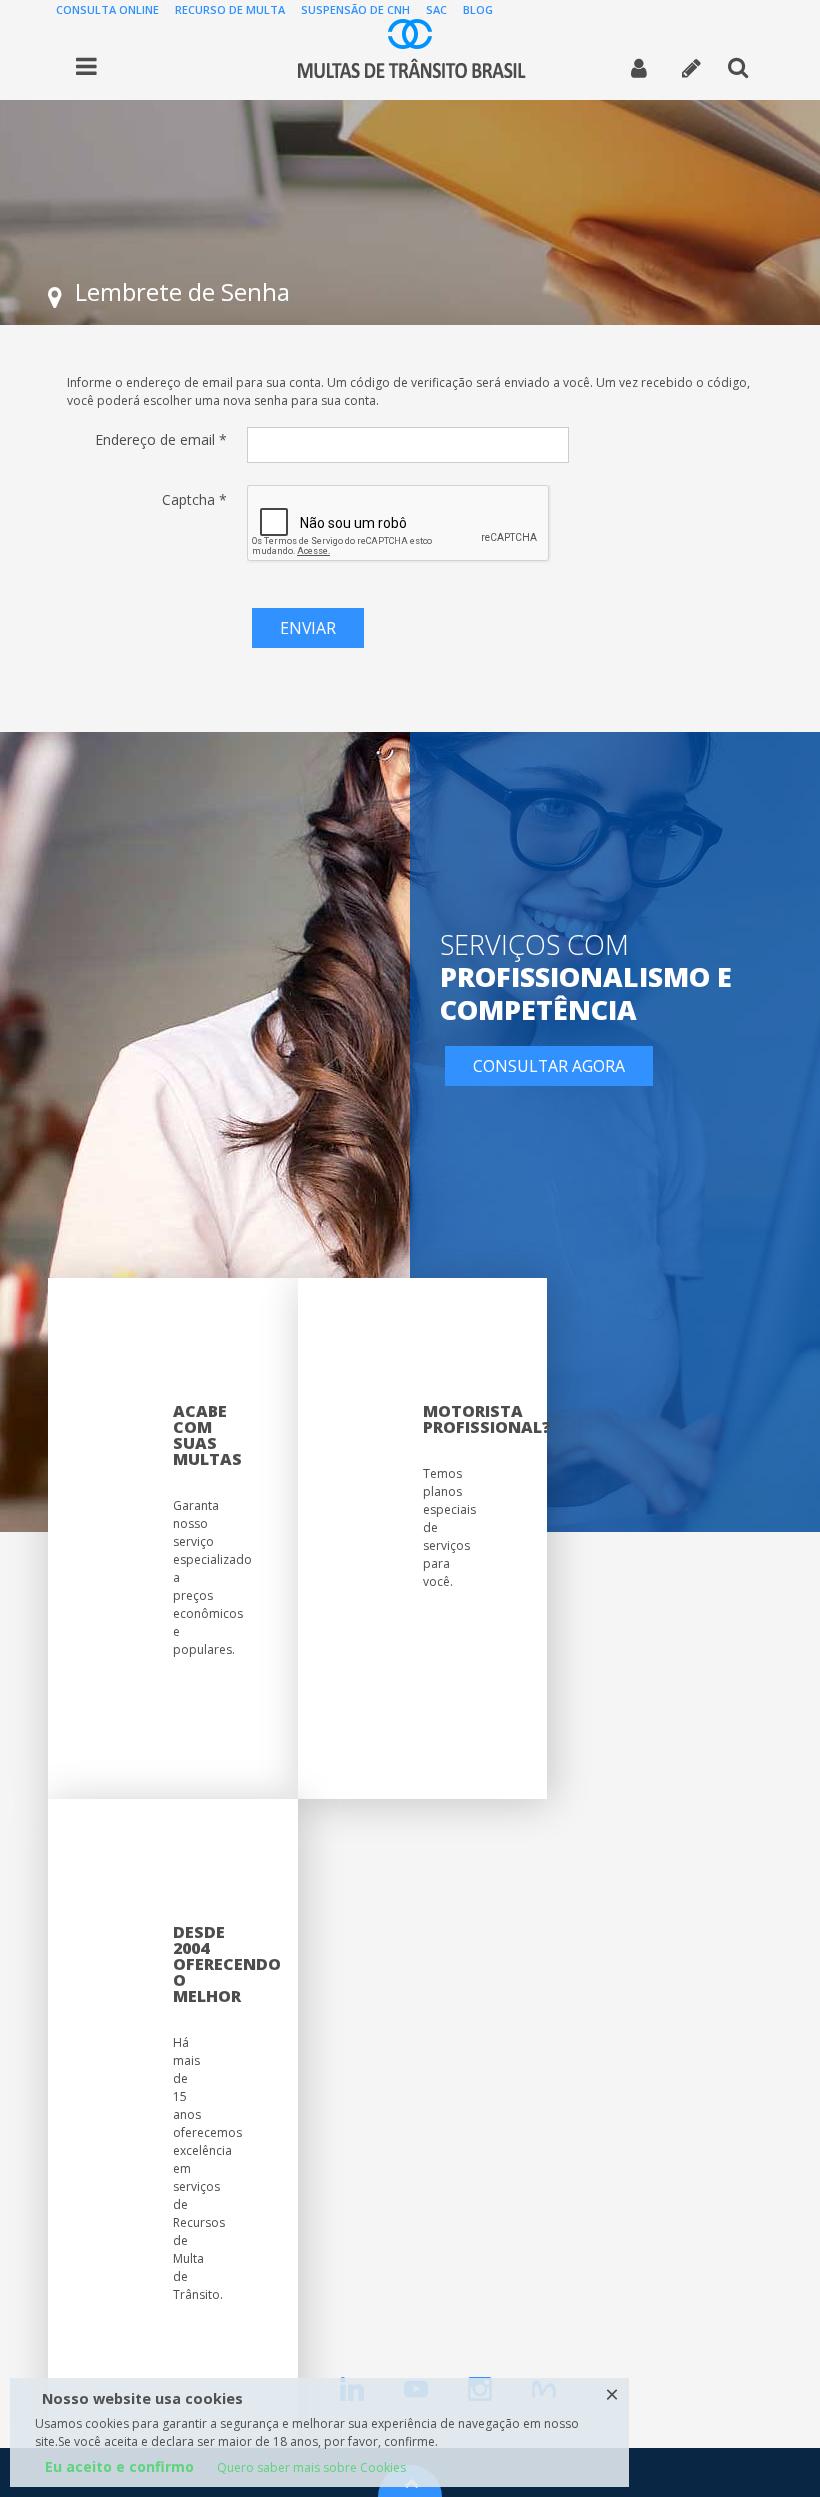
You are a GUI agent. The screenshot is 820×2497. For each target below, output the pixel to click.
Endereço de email (161, 439)
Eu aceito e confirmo (119, 2466)
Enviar (308, 628)
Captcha (194, 499)
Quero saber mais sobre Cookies (311, 2467)
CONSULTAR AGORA (549, 1066)
